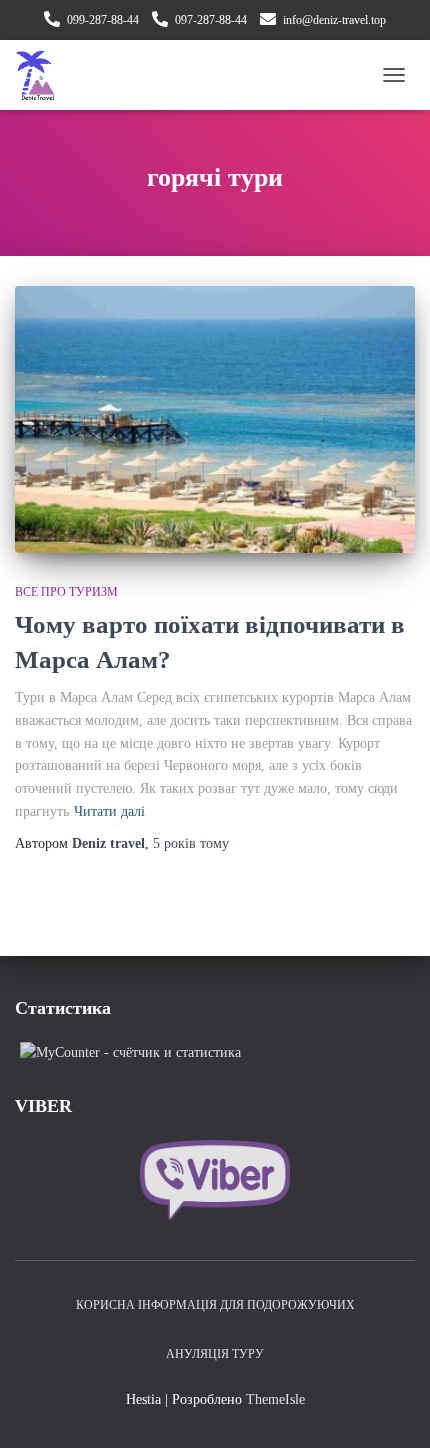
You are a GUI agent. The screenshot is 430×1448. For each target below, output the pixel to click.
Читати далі (109, 811)
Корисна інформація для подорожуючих (215, 1305)
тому (191, 843)
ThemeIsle (275, 1399)
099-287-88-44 (103, 20)
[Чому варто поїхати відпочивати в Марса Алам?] (215, 419)
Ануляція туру (215, 1354)
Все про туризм (66, 592)
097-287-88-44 (211, 20)
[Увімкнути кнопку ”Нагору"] (390, 1408)
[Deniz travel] (42, 75)
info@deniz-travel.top (334, 20)
